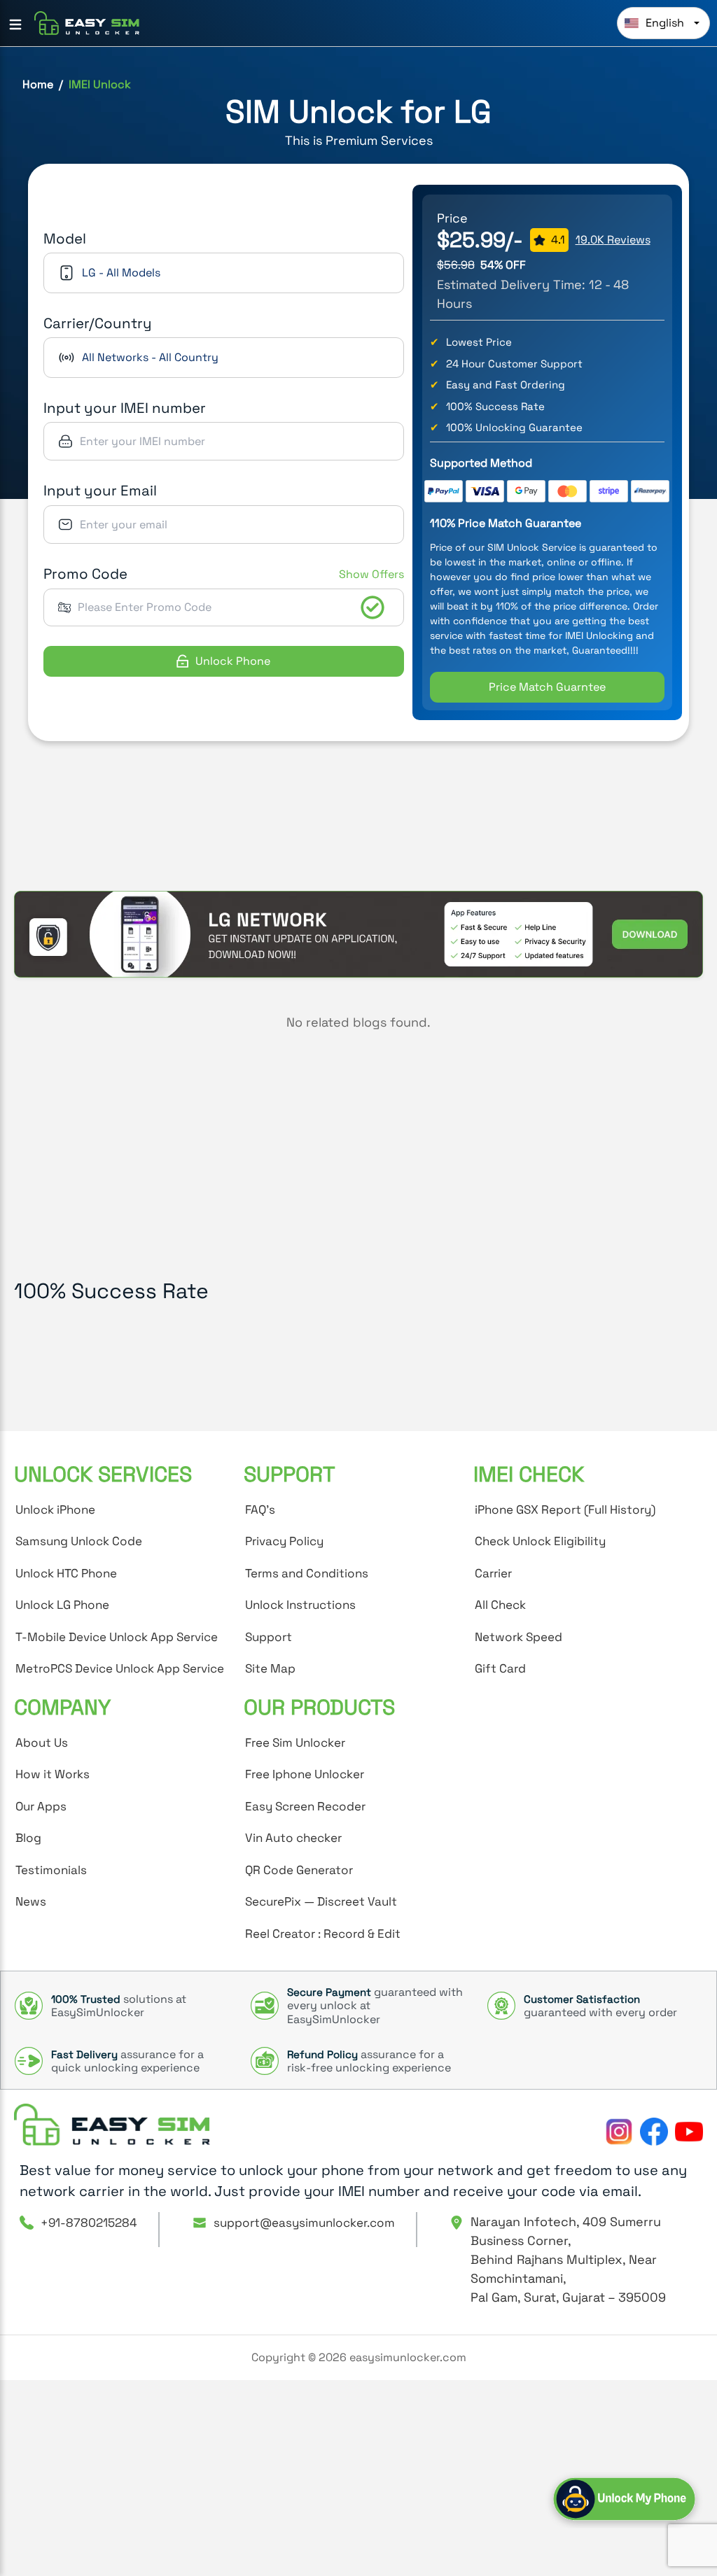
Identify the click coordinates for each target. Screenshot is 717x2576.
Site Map (270, 1668)
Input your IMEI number (125, 408)
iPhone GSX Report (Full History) (565, 1509)
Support (269, 1637)
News (31, 1901)
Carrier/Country (98, 323)
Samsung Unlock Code (79, 1541)
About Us (42, 1743)
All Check (500, 1605)
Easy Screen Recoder (305, 1806)
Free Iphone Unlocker (305, 1774)
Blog (28, 1838)
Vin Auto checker (293, 1838)
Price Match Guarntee (547, 687)
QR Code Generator (299, 1870)
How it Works (53, 1774)
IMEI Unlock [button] (100, 84)
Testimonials (51, 1870)
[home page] (112, 2125)
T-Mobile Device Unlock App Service (117, 1637)
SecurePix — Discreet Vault (321, 1901)
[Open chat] (624, 2499)
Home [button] (38, 84)
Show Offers (371, 574)
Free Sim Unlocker (295, 1743)
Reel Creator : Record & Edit (323, 1934)
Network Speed (518, 1637)
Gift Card (500, 1668)
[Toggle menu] (15, 24)
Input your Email (100, 491)
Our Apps (41, 1806)
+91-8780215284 (89, 2223)
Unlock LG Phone (62, 1605)
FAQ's (260, 1509)
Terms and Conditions (307, 1573)
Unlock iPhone (55, 1509)
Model (65, 239)
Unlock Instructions (300, 1605)
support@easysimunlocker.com (304, 2223)
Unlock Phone (233, 661)
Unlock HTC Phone (66, 1573)
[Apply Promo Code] (373, 607)
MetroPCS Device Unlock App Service (120, 1668)
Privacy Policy (284, 1541)
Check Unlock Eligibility (540, 1541)
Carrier (493, 1573)
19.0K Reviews (613, 240)
